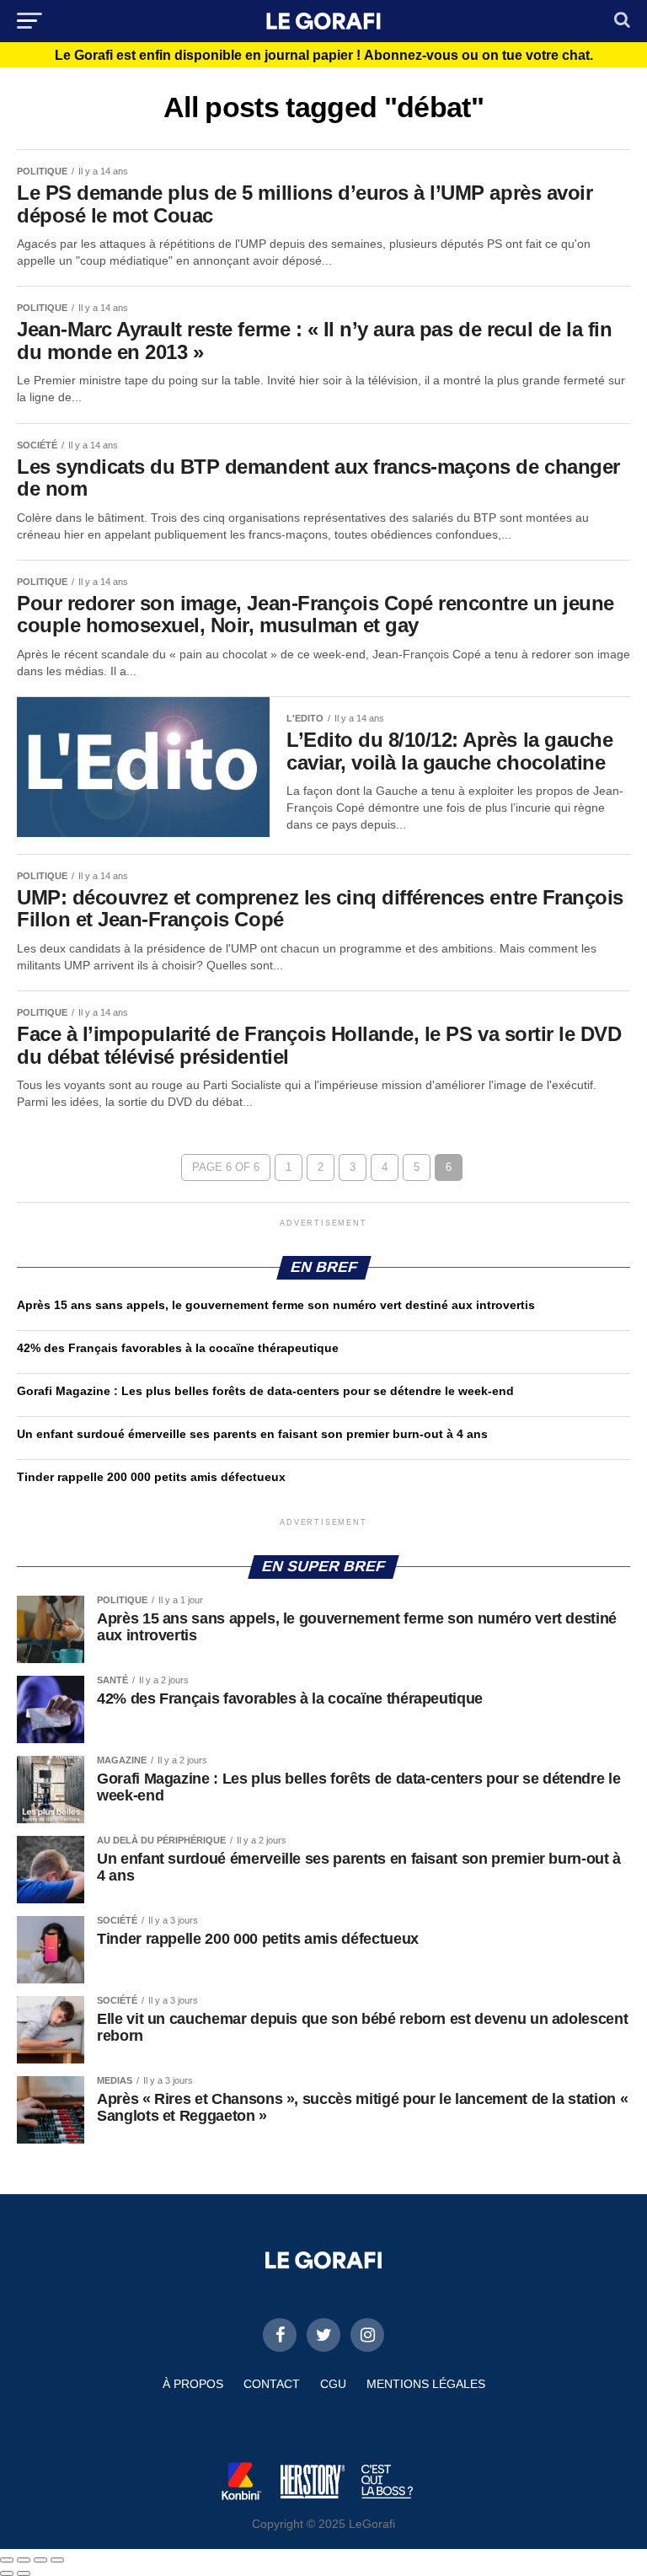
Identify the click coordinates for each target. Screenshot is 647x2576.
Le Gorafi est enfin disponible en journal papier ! (324, 56)
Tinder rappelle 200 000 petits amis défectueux (151, 1477)
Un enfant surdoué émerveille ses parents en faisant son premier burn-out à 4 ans (254, 1434)
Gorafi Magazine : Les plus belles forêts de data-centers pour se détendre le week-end (265, 1391)
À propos (193, 2384)
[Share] (24, 2560)
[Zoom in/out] (57, 2560)
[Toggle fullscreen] (40, 2560)
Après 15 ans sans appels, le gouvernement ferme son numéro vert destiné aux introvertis (276, 1305)
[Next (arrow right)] (24, 2573)
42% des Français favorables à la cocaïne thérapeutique (178, 1348)
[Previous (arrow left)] (7, 2573)
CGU (333, 2384)
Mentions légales (426, 2384)
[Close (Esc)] (7, 2560)
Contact (272, 2384)
